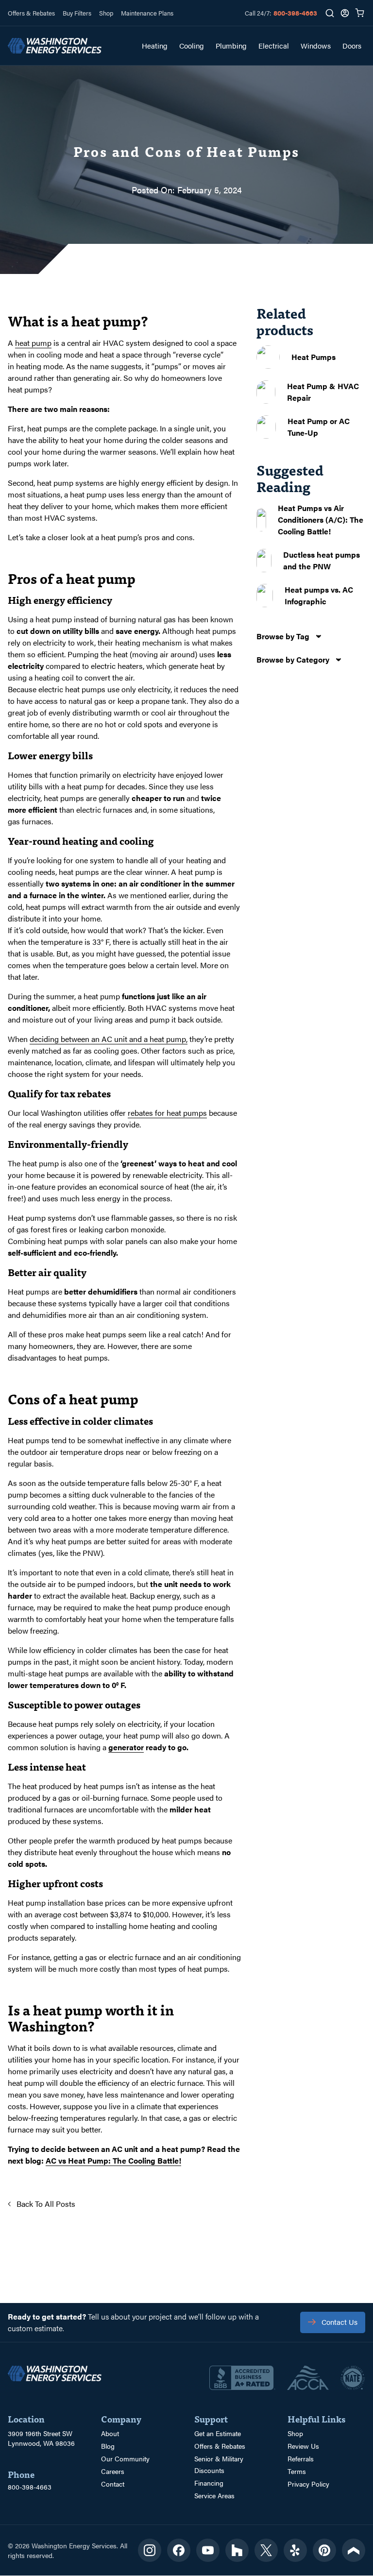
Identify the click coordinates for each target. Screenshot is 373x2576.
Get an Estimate (218, 2433)
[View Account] (345, 13)
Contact (113, 2484)
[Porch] (354, 2550)
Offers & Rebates (31, 13)
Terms (297, 2471)
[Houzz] (237, 2550)
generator (126, 1747)
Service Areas (214, 2495)
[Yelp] (295, 2550)
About (110, 2433)
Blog (108, 2446)
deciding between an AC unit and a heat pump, (109, 1039)
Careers (113, 2471)
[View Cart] (360, 13)
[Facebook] (179, 2550)
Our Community (125, 2458)
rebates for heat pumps (167, 1113)
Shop (106, 13)
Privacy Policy (308, 2484)
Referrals (301, 2458)
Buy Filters (77, 13)
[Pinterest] (324, 2550)
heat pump (33, 343)
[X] (266, 2550)
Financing (209, 2483)
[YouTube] (208, 2550)
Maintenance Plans (147, 13)
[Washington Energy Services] (55, 46)
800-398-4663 (295, 13)
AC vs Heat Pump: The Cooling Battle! (113, 2160)
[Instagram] (150, 2550)
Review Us (303, 2446)
